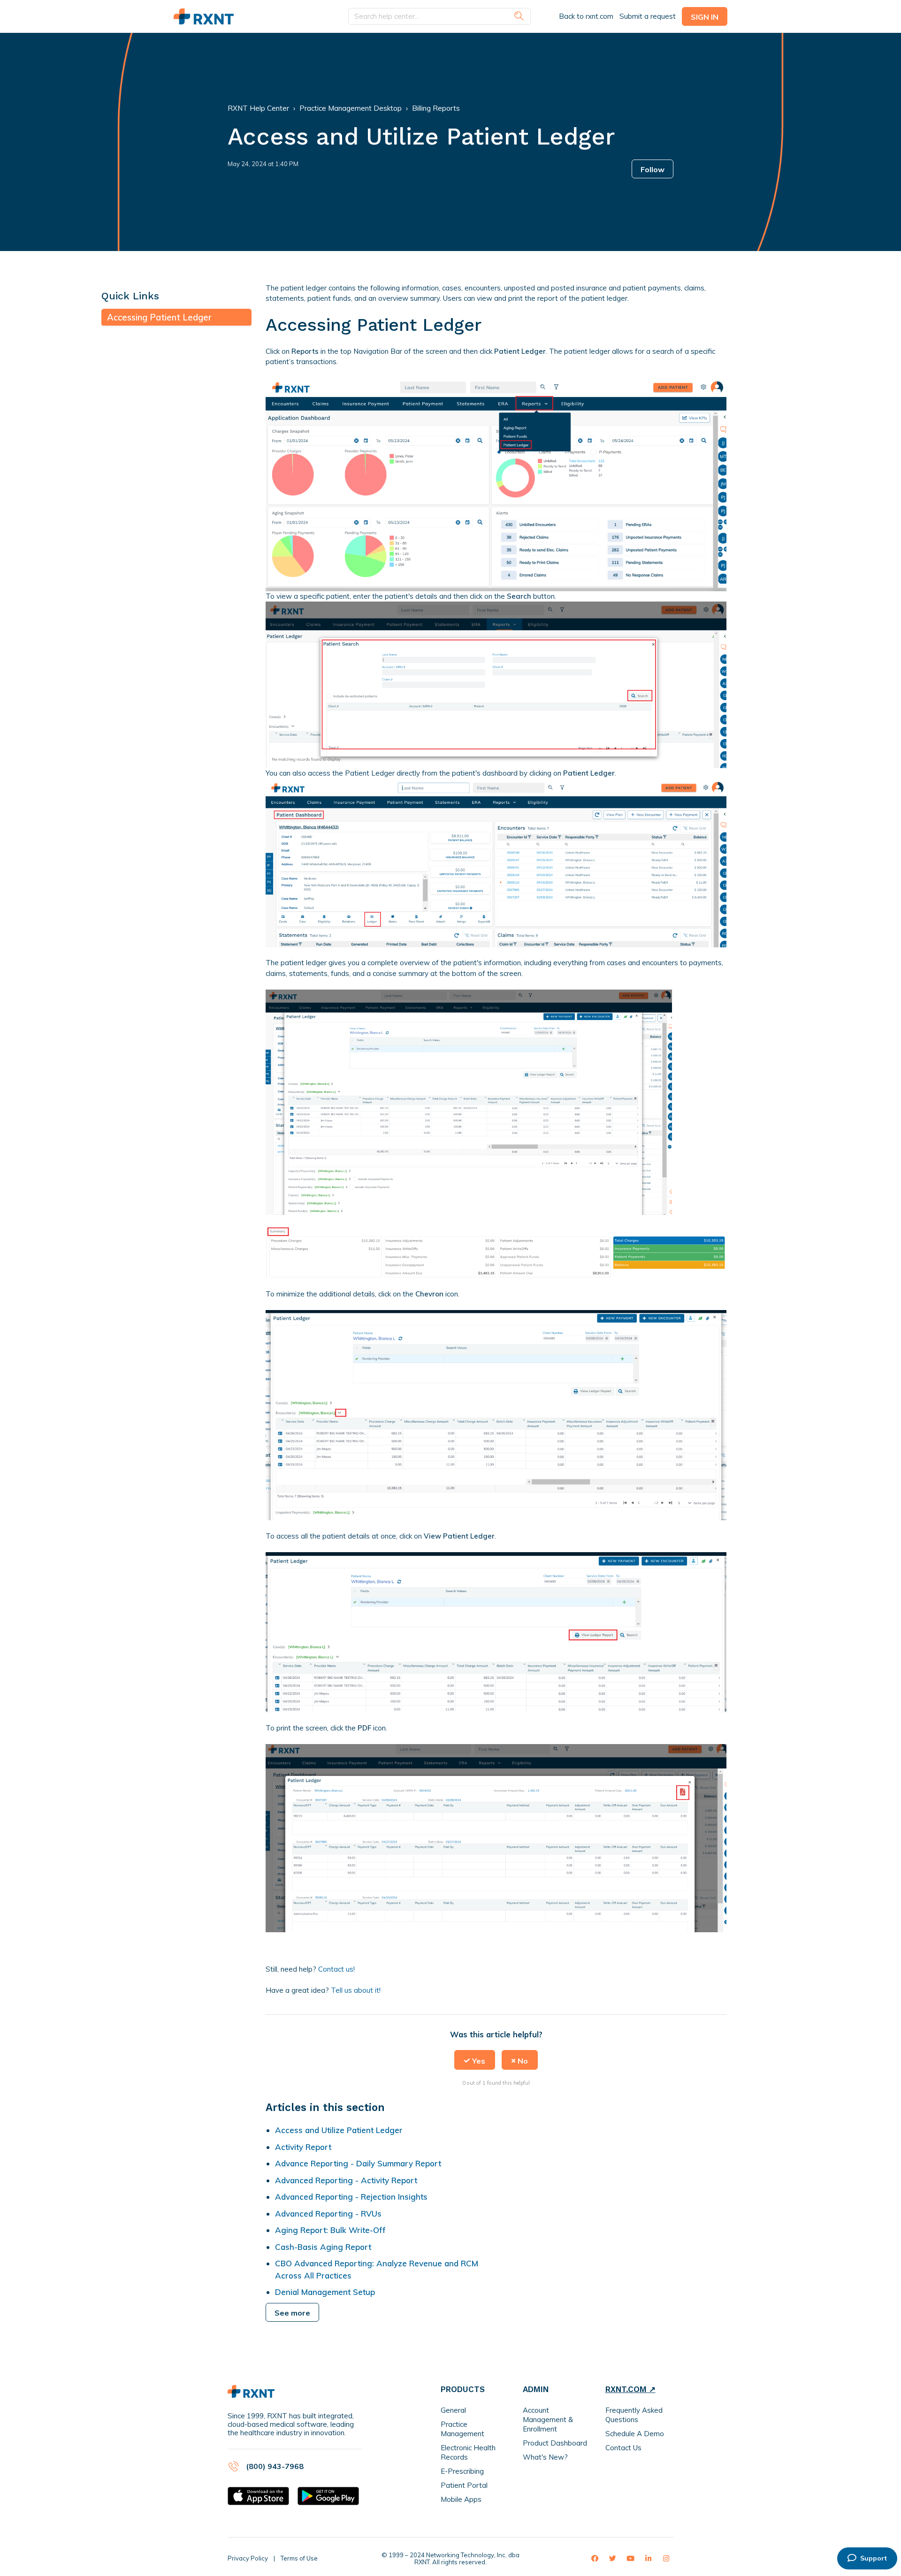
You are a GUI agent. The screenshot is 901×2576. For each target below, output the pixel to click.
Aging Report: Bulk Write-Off (330, 2230)
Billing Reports (436, 108)
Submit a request (648, 16)
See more (292, 2313)
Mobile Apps (461, 2499)
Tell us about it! (356, 1990)
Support (874, 2558)
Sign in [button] (705, 17)
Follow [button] (653, 169)
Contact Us (623, 2448)
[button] (475, 2060)
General (453, 2410)
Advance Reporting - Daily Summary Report (358, 2163)
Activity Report (303, 2147)
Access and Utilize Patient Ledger (339, 2130)
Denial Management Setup (325, 2292)
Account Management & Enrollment (548, 2420)
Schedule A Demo (635, 2434)
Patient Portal (464, 2485)
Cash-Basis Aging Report (323, 2247)
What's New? (545, 2457)
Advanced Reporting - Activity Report (347, 2180)
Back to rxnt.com (586, 16)
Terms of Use (299, 2558)
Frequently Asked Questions (634, 2415)
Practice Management (462, 2429)
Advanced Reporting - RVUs (328, 2214)
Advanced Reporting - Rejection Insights (351, 2197)
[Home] (204, 17)
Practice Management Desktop (351, 108)
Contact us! (336, 1969)
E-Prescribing (462, 2471)
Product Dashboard (555, 2443)
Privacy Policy (248, 2558)
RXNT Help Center (258, 108)
